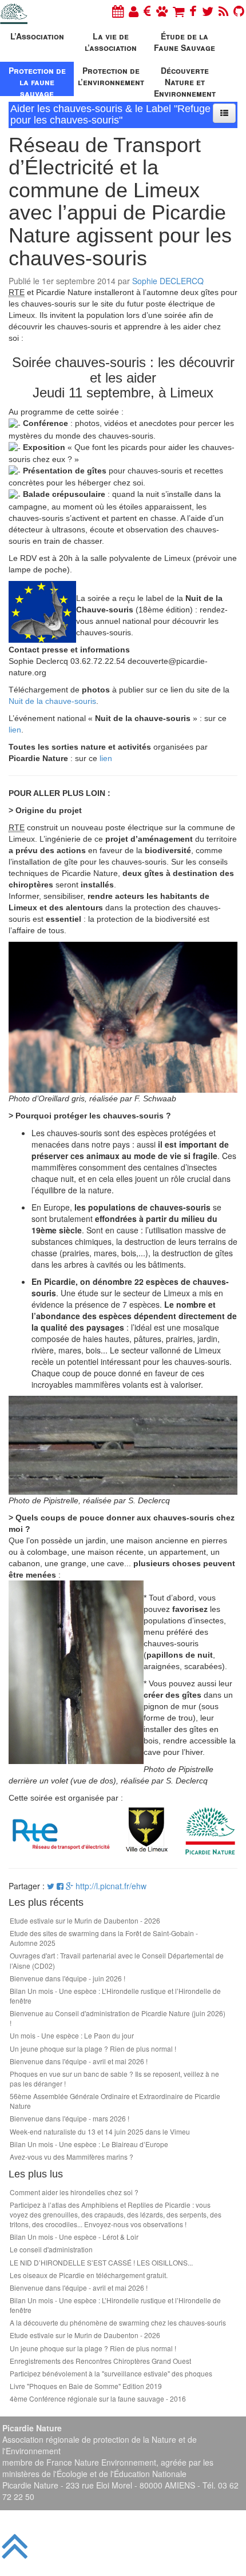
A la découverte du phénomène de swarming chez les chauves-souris (118, 2322)
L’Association (37, 36)
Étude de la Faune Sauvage (184, 42)
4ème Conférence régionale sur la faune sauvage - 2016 (98, 2398)
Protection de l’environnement (111, 76)
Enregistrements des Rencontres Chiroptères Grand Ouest (100, 2361)
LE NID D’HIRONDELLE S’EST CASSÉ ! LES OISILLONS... (101, 2262)
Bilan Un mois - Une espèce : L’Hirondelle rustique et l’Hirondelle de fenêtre (115, 1996)
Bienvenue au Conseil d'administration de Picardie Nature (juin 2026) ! (118, 2018)
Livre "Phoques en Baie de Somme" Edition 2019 (86, 2386)
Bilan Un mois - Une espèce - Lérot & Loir (74, 2237)
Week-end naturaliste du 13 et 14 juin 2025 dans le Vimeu (100, 2131)
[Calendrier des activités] (118, 11)
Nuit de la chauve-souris (52, 701)
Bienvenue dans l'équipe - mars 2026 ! (70, 2118)
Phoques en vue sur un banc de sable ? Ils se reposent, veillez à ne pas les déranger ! (114, 2079)
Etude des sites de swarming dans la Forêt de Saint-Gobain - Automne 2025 (104, 1938)
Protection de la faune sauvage (37, 80)
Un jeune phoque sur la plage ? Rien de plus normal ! (93, 2049)
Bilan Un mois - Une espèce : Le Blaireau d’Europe (89, 2144)
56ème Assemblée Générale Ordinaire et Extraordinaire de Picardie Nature (115, 2101)
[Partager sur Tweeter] (52, 1886)
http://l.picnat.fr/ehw (111, 1886)
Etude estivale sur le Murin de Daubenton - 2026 (85, 1920)
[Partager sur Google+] (70, 1886)
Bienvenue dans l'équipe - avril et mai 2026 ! (79, 2061)
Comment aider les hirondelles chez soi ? (74, 2192)
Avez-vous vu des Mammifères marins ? (72, 2157)
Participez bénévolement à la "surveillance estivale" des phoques (111, 2373)
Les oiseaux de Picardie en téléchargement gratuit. (89, 2275)
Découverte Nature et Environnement (185, 80)
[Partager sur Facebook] (60, 1886)
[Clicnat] (162, 11)
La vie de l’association (111, 42)
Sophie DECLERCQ (168, 281)
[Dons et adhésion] (147, 11)
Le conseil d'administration (51, 2249)
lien (15, 730)
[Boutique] (178, 11)
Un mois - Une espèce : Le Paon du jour (72, 2035)
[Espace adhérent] (134, 11)
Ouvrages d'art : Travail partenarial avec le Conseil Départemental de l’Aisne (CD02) (117, 1960)
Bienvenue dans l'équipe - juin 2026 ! (68, 1978)
